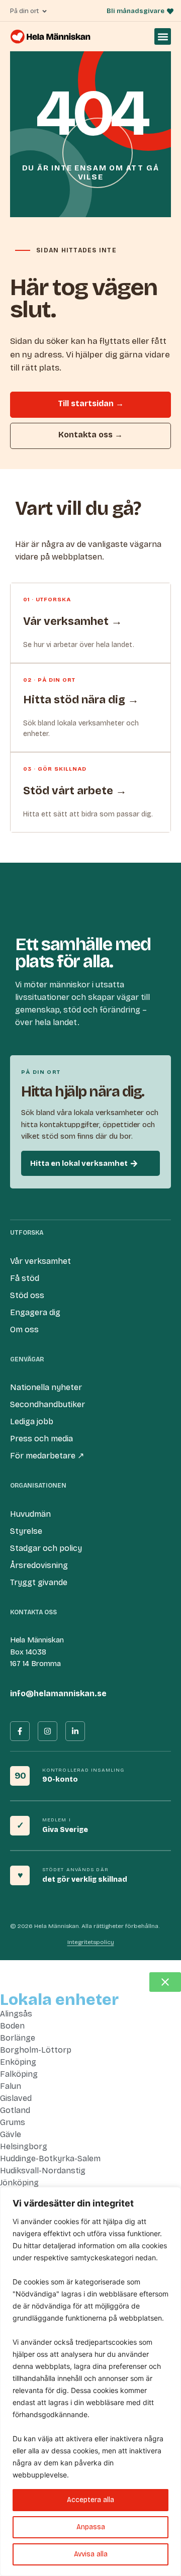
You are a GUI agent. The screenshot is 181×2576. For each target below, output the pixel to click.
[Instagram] (48, 1731)
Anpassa (91, 2527)
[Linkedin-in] (75, 1731)
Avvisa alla (91, 2554)
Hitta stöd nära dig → (81, 700)
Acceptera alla (90, 2500)
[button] (163, 36)
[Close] (170, 2195)
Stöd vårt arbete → (75, 791)
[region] (90, 2381)
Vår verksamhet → (73, 621)
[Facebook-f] (20, 1731)
